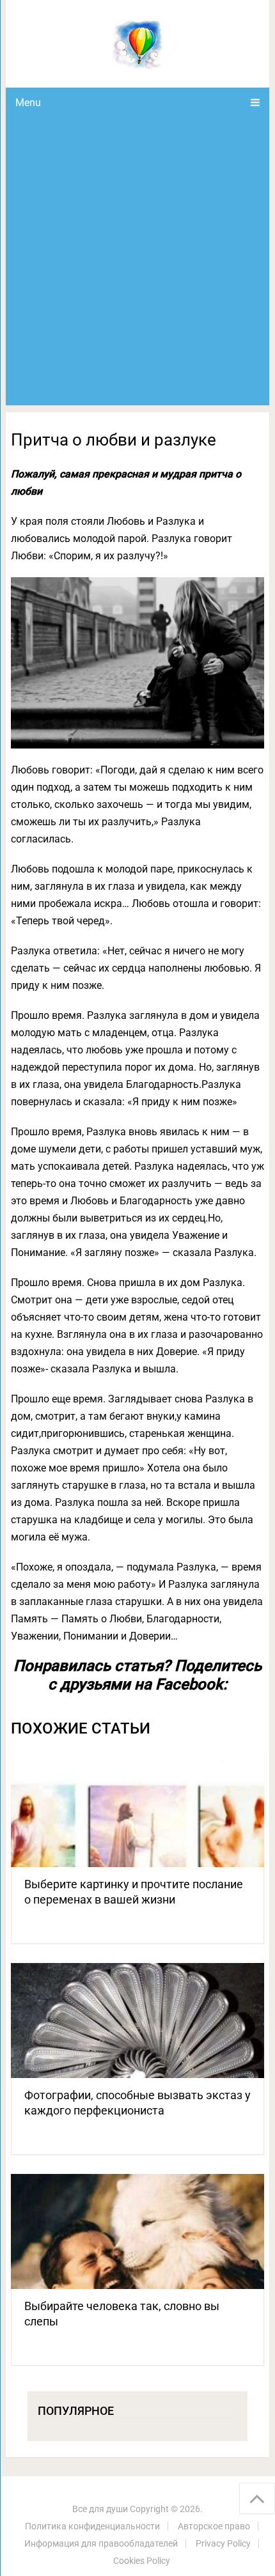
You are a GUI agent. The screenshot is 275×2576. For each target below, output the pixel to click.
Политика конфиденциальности (92, 2526)
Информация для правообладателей (101, 2543)
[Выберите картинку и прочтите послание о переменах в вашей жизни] (137, 1810)
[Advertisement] (137, 261)
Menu (28, 103)
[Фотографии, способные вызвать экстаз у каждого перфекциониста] (137, 2021)
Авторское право (214, 2526)
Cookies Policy (142, 2561)
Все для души (100, 2509)
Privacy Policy (223, 2543)
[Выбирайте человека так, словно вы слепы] (137, 2231)
